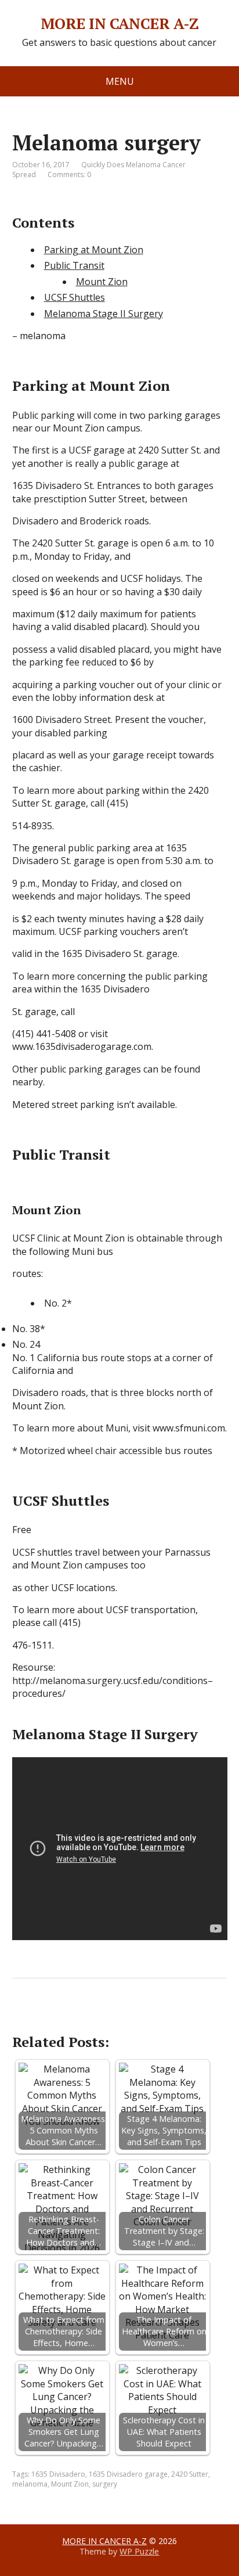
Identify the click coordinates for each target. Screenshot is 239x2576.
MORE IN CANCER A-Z (120, 24)
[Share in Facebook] (24, 2017)
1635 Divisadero (58, 2474)
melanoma (30, 2484)
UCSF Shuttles (75, 297)
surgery (105, 2484)
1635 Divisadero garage (128, 2474)
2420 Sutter (190, 2474)
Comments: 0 (69, 175)
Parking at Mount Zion (94, 250)
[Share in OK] (82, 2017)
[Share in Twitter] (140, 2017)
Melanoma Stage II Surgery (104, 314)
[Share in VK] (53, 2017)
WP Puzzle (139, 2551)
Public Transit (74, 265)
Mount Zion (102, 282)
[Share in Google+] (111, 2017)
